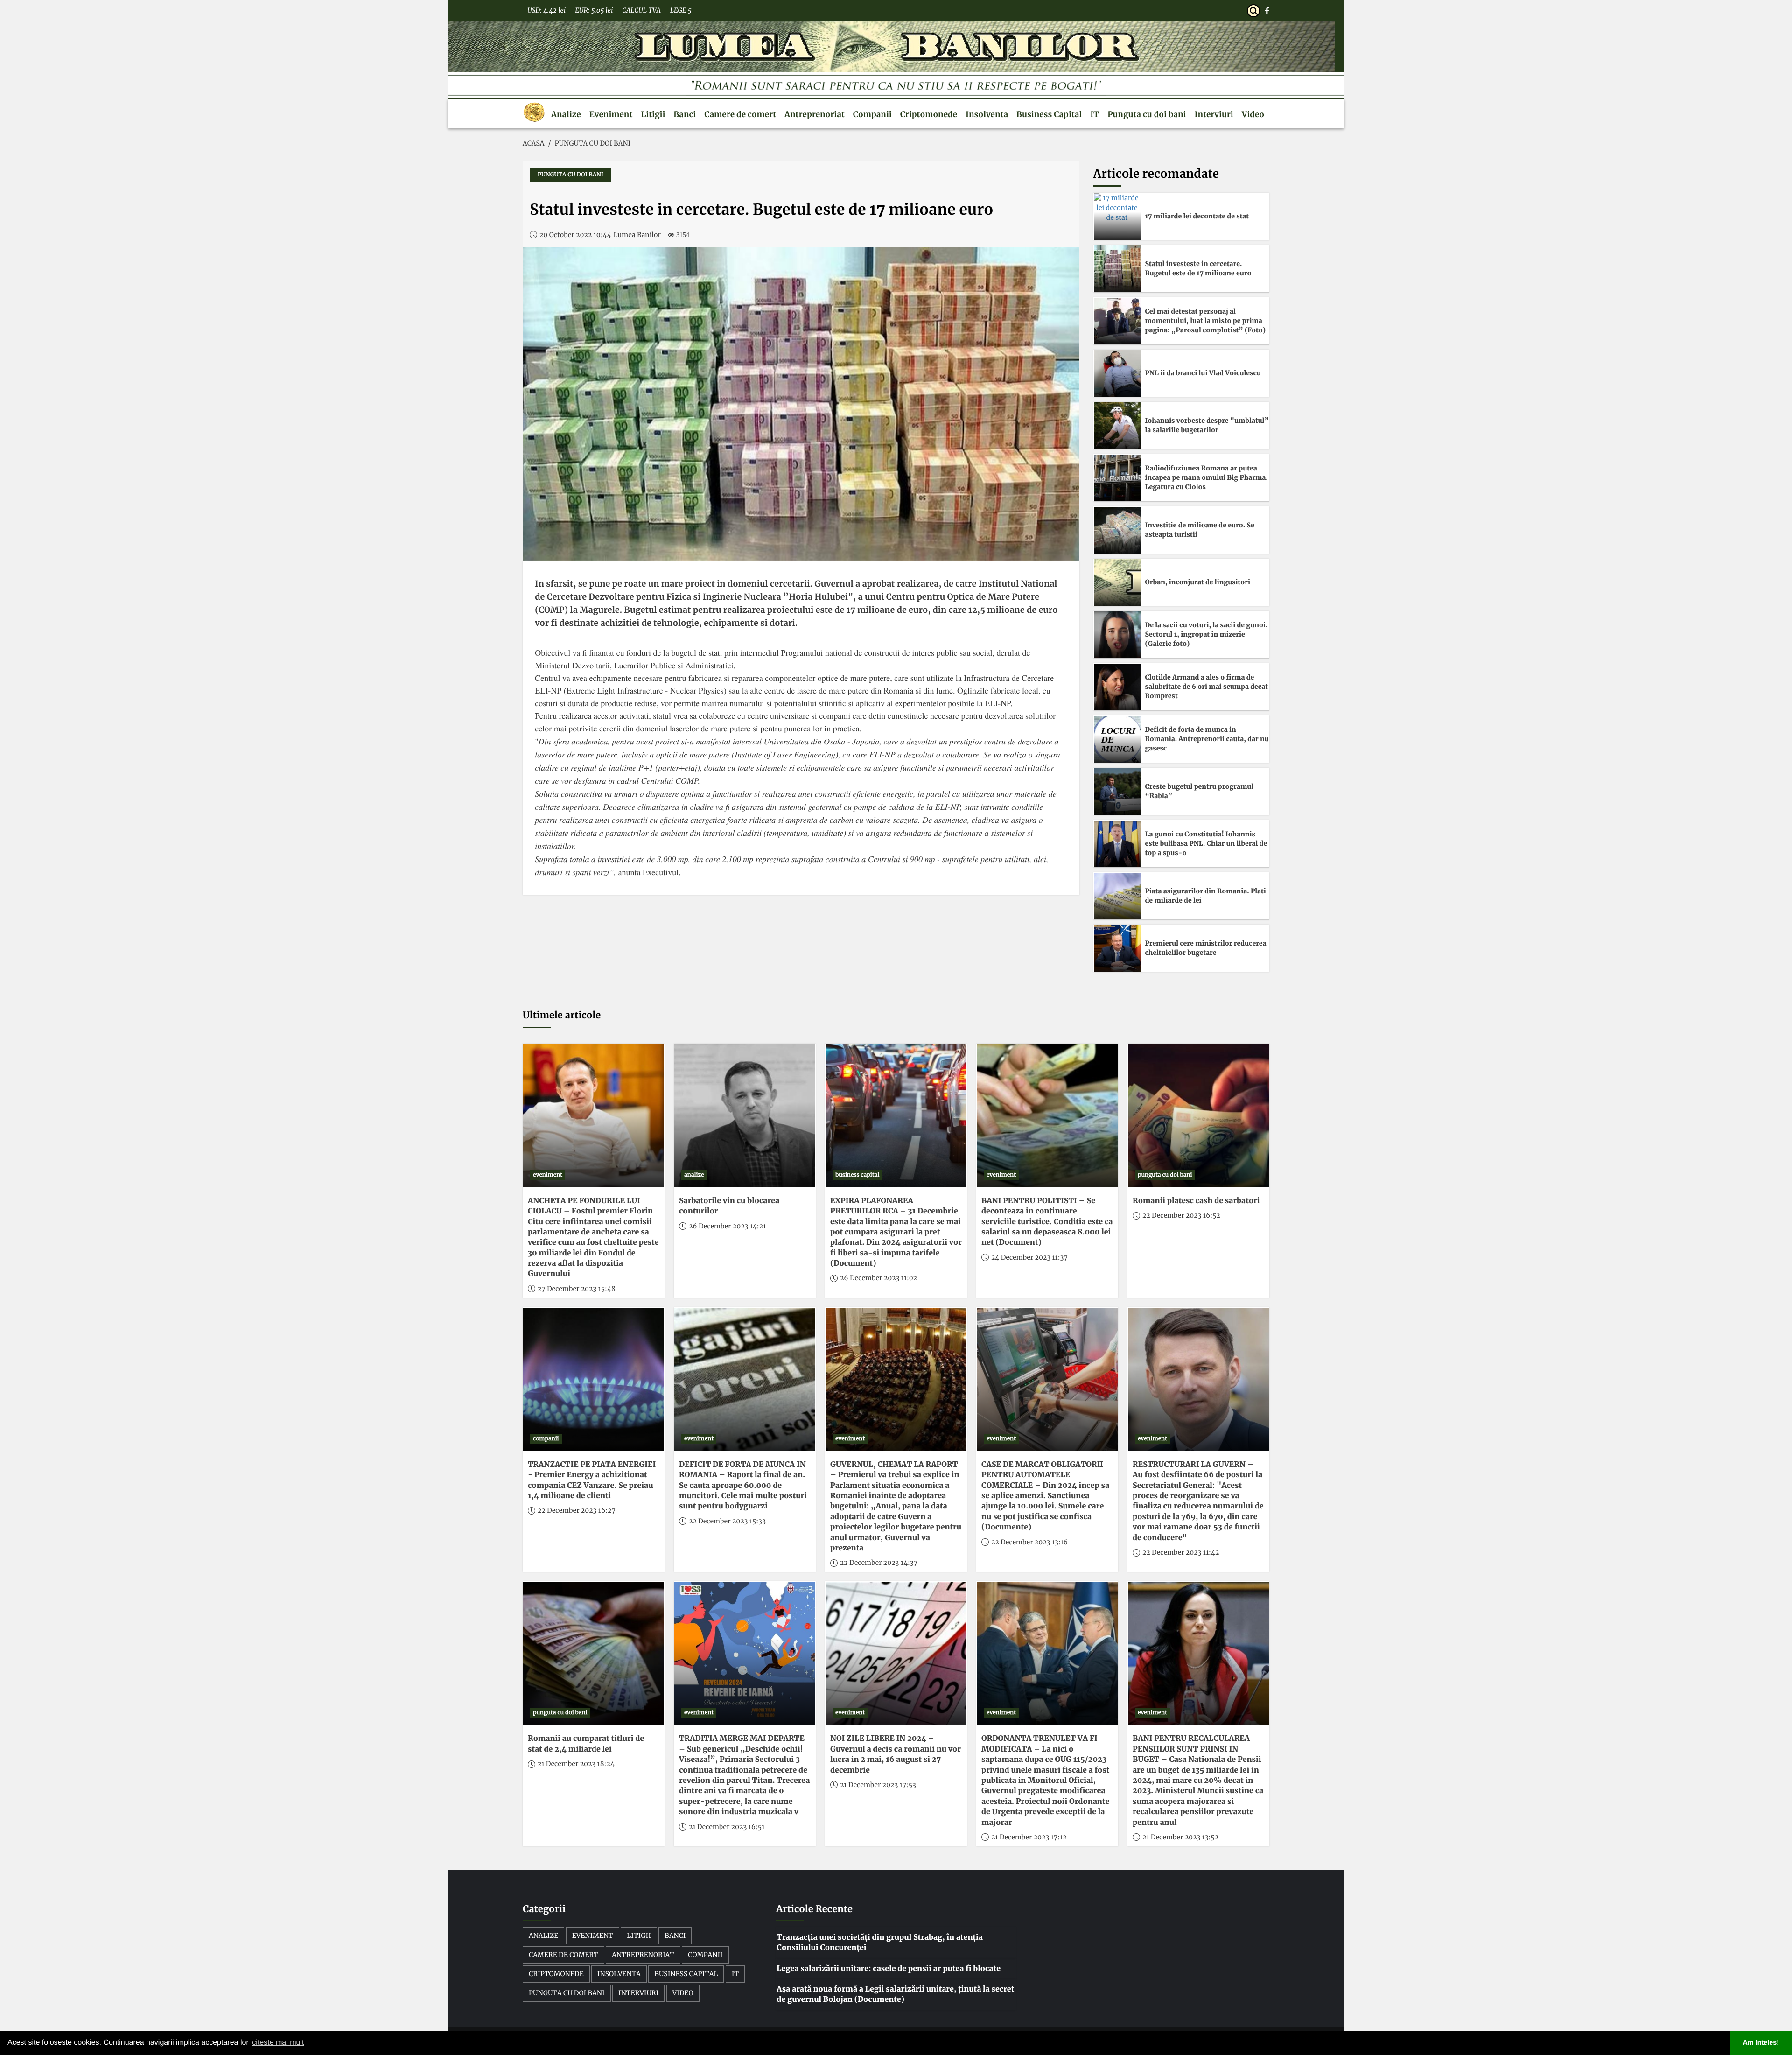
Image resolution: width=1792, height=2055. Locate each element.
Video (1253, 114)
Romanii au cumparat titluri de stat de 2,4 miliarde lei (586, 1744)
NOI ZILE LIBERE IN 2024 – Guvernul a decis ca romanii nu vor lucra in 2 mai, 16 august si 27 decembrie (896, 1754)
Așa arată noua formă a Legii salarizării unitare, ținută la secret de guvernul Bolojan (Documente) (895, 1994)
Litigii (653, 114)
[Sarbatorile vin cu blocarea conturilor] (745, 1116)
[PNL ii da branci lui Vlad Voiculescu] (1117, 373)
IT (1095, 114)
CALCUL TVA (641, 10)
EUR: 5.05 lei (594, 10)
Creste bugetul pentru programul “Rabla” (1200, 791)
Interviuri (1214, 114)
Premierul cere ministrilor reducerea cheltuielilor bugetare (1206, 948)
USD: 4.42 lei (546, 10)
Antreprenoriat (815, 114)
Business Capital (1049, 114)
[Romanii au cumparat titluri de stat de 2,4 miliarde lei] (594, 1653)
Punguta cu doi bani (1147, 114)
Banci (685, 114)
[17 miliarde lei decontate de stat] (1117, 217)
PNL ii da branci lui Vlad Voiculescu (1203, 373)
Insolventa (987, 114)
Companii (872, 114)
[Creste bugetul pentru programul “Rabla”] (1117, 792)
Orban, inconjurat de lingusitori (1198, 582)
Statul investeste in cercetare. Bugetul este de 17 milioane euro (1198, 268)
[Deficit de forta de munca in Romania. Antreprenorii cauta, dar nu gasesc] (1117, 739)
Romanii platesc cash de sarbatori (1196, 1201)
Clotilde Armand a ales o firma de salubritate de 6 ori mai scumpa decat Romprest (1207, 686)
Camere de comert (740, 114)
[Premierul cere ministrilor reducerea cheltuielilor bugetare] (1117, 948)
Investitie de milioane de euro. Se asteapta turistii (1200, 530)
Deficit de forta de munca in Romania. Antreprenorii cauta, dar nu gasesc (1207, 739)
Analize (566, 114)
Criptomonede (929, 114)
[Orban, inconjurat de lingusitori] (1117, 582)
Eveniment (611, 114)
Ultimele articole (562, 1015)
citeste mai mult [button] (278, 2043)
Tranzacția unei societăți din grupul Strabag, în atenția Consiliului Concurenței (880, 1943)
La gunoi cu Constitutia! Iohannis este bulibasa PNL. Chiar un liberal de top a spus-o (1206, 843)
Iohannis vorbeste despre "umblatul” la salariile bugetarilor (1207, 425)
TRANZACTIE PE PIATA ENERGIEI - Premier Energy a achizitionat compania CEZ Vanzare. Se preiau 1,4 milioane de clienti (592, 1480)
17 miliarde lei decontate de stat (1197, 216)
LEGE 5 (681, 10)
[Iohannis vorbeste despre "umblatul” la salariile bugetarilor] (1117, 426)
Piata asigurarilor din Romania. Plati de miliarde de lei (1206, 896)
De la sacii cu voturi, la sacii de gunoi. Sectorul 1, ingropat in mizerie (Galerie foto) (1207, 634)
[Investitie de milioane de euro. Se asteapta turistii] (1117, 530)
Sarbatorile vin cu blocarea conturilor (729, 1206)
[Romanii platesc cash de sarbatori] (1198, 1116)
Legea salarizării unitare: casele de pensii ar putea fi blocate (889, 1969)
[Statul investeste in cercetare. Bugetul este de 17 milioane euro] (1117, 269)
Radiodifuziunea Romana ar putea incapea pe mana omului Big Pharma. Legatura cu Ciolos (1207, 477)
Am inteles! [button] (1761, 2043)
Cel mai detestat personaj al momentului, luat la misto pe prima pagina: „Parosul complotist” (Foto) (1206, 320)
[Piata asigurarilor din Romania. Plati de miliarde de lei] (1117, 896)
